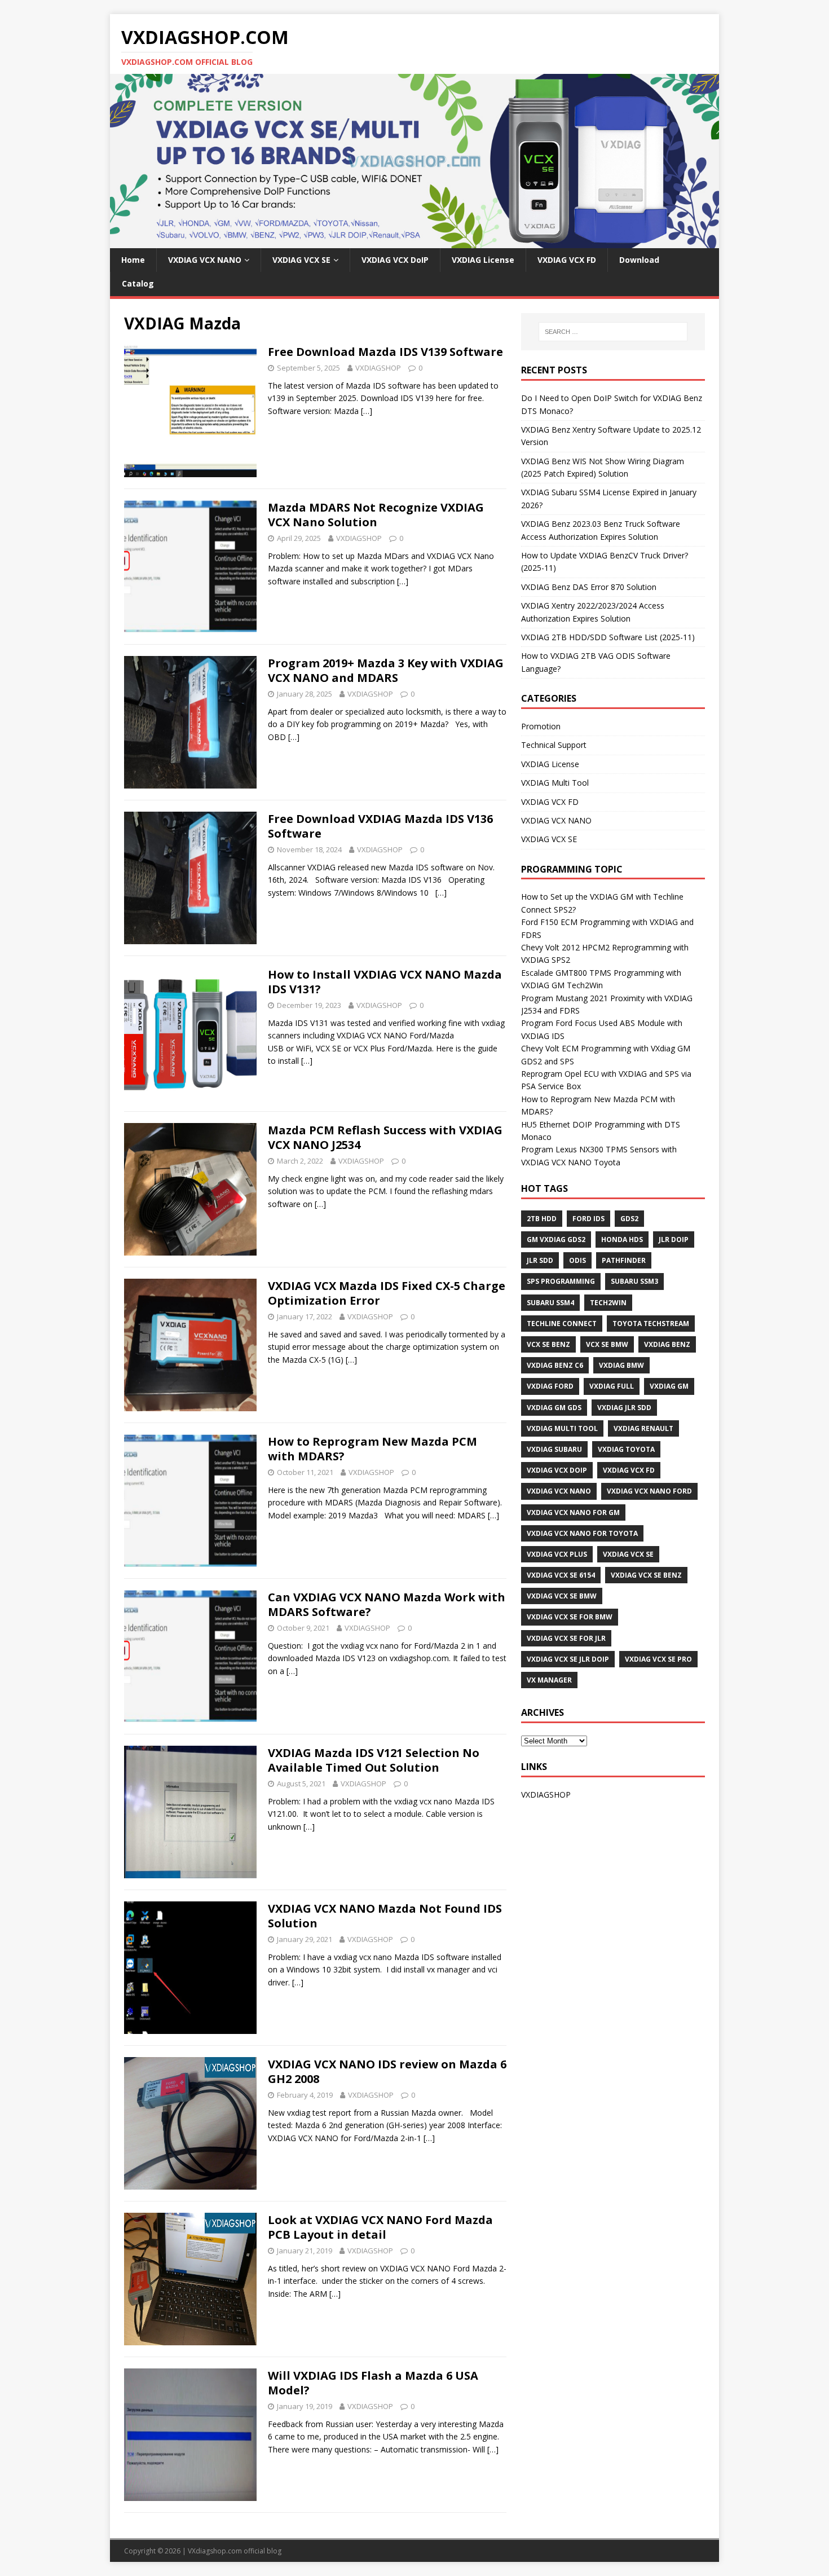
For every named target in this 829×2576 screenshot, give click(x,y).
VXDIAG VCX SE (301, 260)
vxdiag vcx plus (557, 1554)
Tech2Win (608, 1303)
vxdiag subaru (554, 1449)
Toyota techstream (651, 1324)
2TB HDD (542, 1219)
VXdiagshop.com (215, 2551)
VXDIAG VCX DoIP (395, 260)
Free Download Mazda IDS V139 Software (385, 352)
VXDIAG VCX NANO (205, 260)
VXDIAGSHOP (378, 368)
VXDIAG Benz (667, 1344)
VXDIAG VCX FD (567, 260)
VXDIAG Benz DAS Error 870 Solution (589, 587)
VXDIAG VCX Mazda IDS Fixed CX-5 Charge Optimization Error (387, 1293)
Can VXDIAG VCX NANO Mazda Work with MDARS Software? (387, 1604)
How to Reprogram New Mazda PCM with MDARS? (372, 1449)
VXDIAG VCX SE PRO (658, 1659)
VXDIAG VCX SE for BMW (570, 1617)
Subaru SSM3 (634, 1281)
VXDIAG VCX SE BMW (562, 1596)
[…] (367, 411)
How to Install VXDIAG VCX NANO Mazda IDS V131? (385, 982)
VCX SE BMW (607, 1344)
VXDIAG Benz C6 (555, 1365)
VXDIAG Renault (643, 1428)
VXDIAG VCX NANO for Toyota (582, 1533)
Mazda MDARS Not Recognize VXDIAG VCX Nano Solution (376, 515)
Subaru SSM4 (550, 1303)
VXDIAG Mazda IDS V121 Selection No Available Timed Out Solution (374, 1760)
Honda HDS (622, 1239)
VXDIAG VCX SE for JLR (566, 1638)
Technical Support (554, 745)
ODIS (577, 1260)
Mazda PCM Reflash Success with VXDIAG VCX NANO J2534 (385, 1137)
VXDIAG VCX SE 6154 (561, 1575)
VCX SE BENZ (548, 1344)
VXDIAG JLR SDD (624, 1408)
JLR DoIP (674, 1239)
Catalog (138, 283)
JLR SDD (540, 1260)
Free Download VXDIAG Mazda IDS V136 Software (380, 826)
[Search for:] (613, 332)
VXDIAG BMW (621, 1365)
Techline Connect (562, 1324)
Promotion (541, 726)
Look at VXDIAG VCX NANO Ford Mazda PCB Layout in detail (380, 2227)
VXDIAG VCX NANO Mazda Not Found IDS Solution (385, 1916)
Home (133, 260)
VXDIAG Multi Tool (555, 783)
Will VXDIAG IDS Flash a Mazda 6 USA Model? (373, 2383)
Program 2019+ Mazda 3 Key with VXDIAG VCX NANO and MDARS (386, 670)
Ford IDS (588, 1219)
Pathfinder (624, 1260)
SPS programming (561, 1281)
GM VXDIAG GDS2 (556, 1239)
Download (639, 260)
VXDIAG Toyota (626, 1449)
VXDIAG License (483, 260)
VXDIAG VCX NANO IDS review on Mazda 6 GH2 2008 (387, 2071)
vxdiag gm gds (554, 1408)
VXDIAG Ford (550, 1386)
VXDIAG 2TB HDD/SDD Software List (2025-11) (608, 637)
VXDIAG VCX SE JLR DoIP (568, 1659)
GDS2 (629, 1219)
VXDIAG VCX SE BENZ (646, 1575)
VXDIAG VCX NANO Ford (649, 1491)
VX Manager (549, 1680)
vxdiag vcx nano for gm (573, 1512)
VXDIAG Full (612, 1386)
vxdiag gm (669, 1386)
